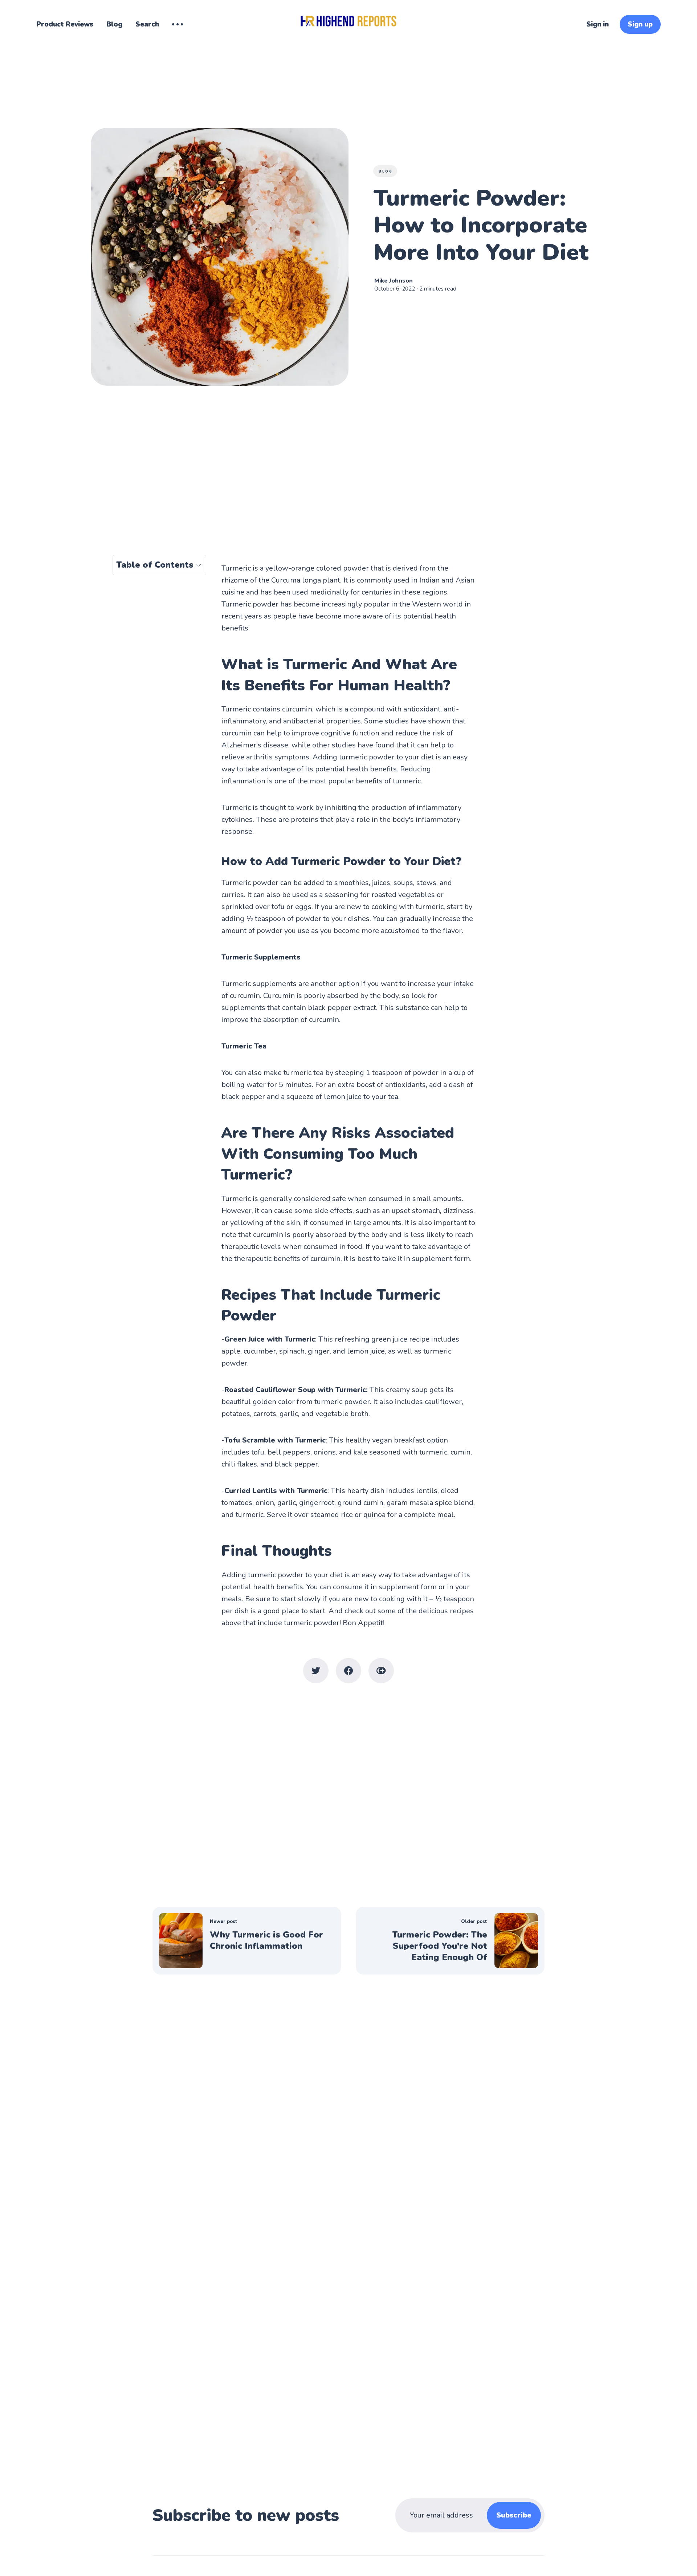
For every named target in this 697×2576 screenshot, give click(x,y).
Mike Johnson (394, 281)
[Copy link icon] (381, 1671)
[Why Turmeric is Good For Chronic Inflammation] (247, 1941)
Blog (114, 24)
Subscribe (514, 2515)
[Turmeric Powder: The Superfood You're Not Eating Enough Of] (450, 1941)
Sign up (640, 24)
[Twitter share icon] (316, 1671)
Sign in (598, 24)
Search (147, 24)
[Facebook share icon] (348, 1671)
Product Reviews (65, 24)
